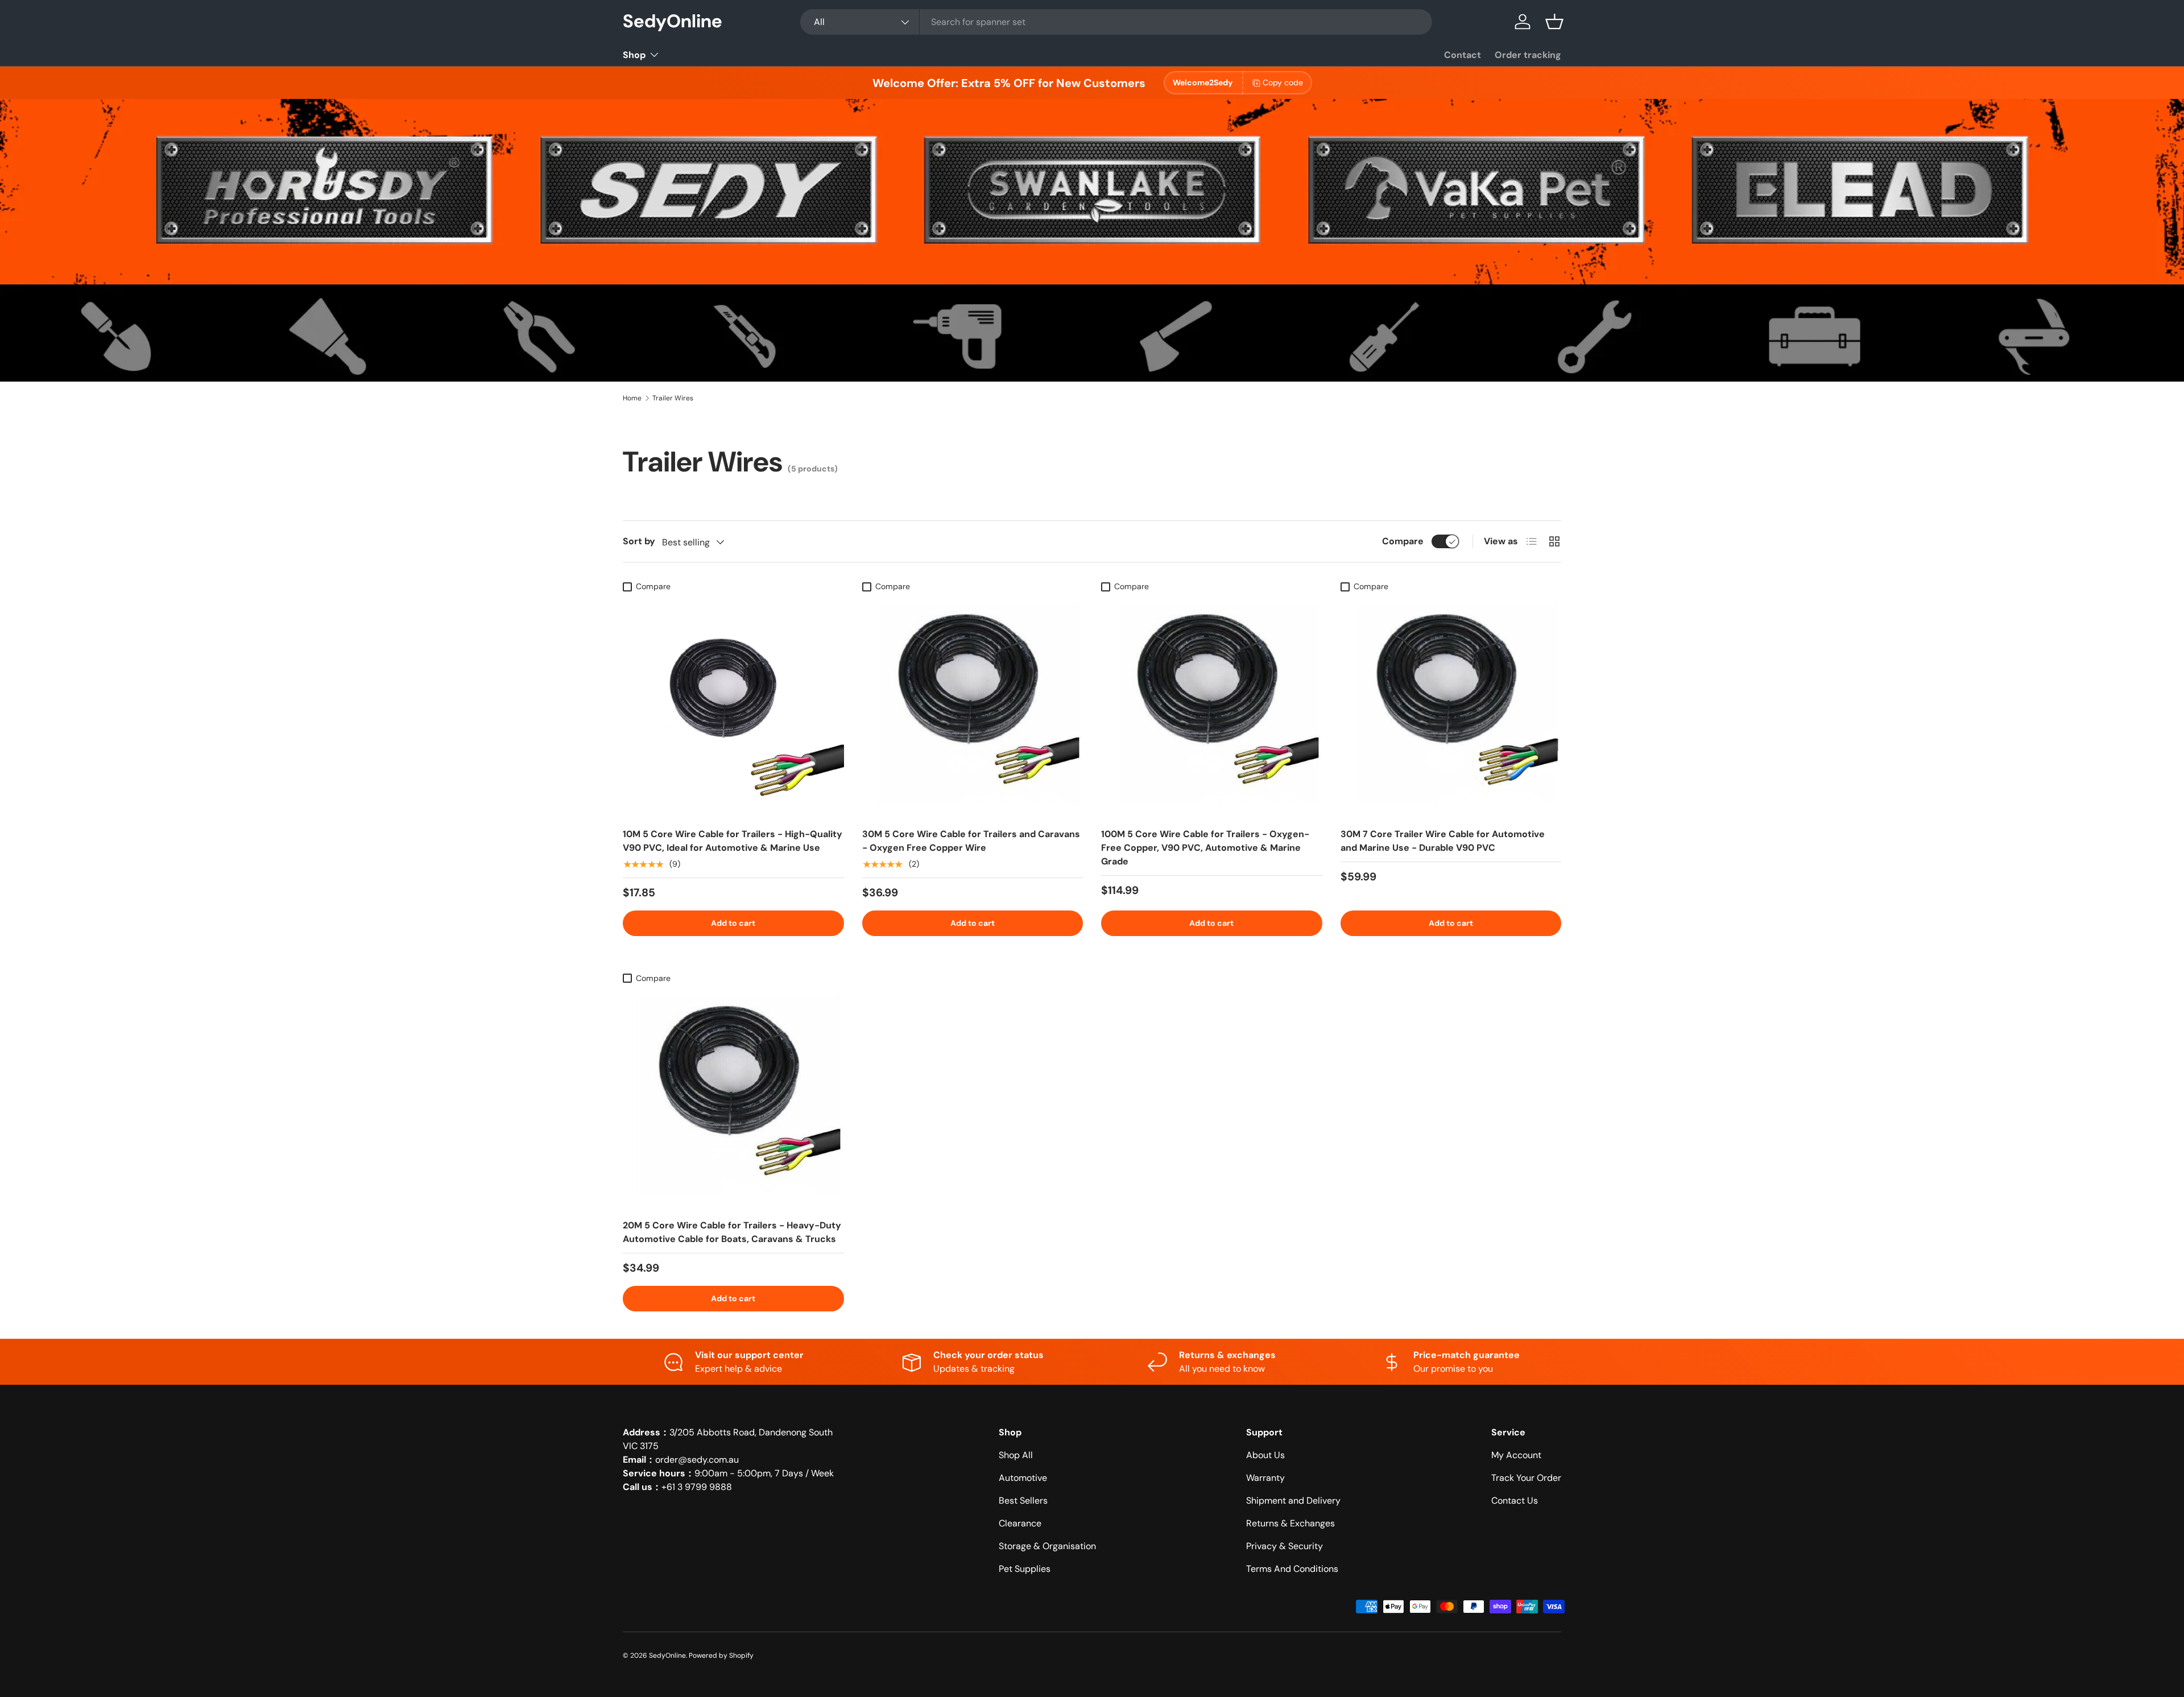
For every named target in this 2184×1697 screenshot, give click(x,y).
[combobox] (1116, 22)
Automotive (1023, 1478)
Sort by (639, 541)
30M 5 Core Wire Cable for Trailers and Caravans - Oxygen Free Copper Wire (971, 841)
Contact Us (1515, 1501)
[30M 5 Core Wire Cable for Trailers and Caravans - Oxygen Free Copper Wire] (973, 708)
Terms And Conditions (1292, 1569)
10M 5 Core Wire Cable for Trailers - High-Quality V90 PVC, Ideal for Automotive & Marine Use (733, 841)
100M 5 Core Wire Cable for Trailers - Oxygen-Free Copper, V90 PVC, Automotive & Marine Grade (1205, 848)
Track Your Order (1526, 1478)
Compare (1403, 541)
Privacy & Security (1285, 1546)
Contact (1463, 55)
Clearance (1020, 1523)
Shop (634, 55)
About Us (1265, 1455)
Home (632, 398)
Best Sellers (1023, 1501)
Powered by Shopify (721, 1655)
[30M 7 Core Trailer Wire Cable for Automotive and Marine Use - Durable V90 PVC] (1451, 708)
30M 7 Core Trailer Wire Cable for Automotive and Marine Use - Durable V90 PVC (1443, 841)
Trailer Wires (673, 398)
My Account (1516, 1455)
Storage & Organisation (1047, 1546)
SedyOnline (667, 1655)
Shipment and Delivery (1293, 1501)
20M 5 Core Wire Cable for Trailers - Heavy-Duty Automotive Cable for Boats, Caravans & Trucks (732, 1232)
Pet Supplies (1025, 1569)
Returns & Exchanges (1290, 1523)
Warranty (1265, 1478)
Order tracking (1528, 55)
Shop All (1016, 1455)
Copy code (1283, 82)
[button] (1554, 22)
